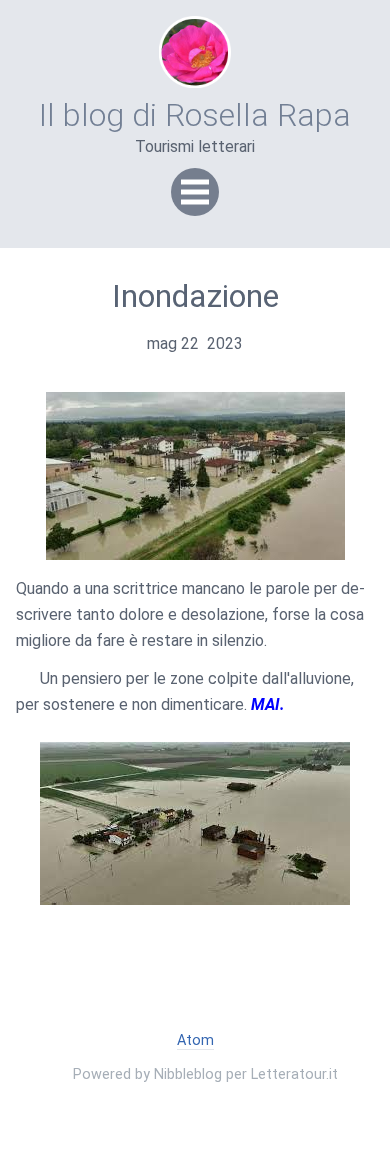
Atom (195, 1040)
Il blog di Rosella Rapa (195, 115)
